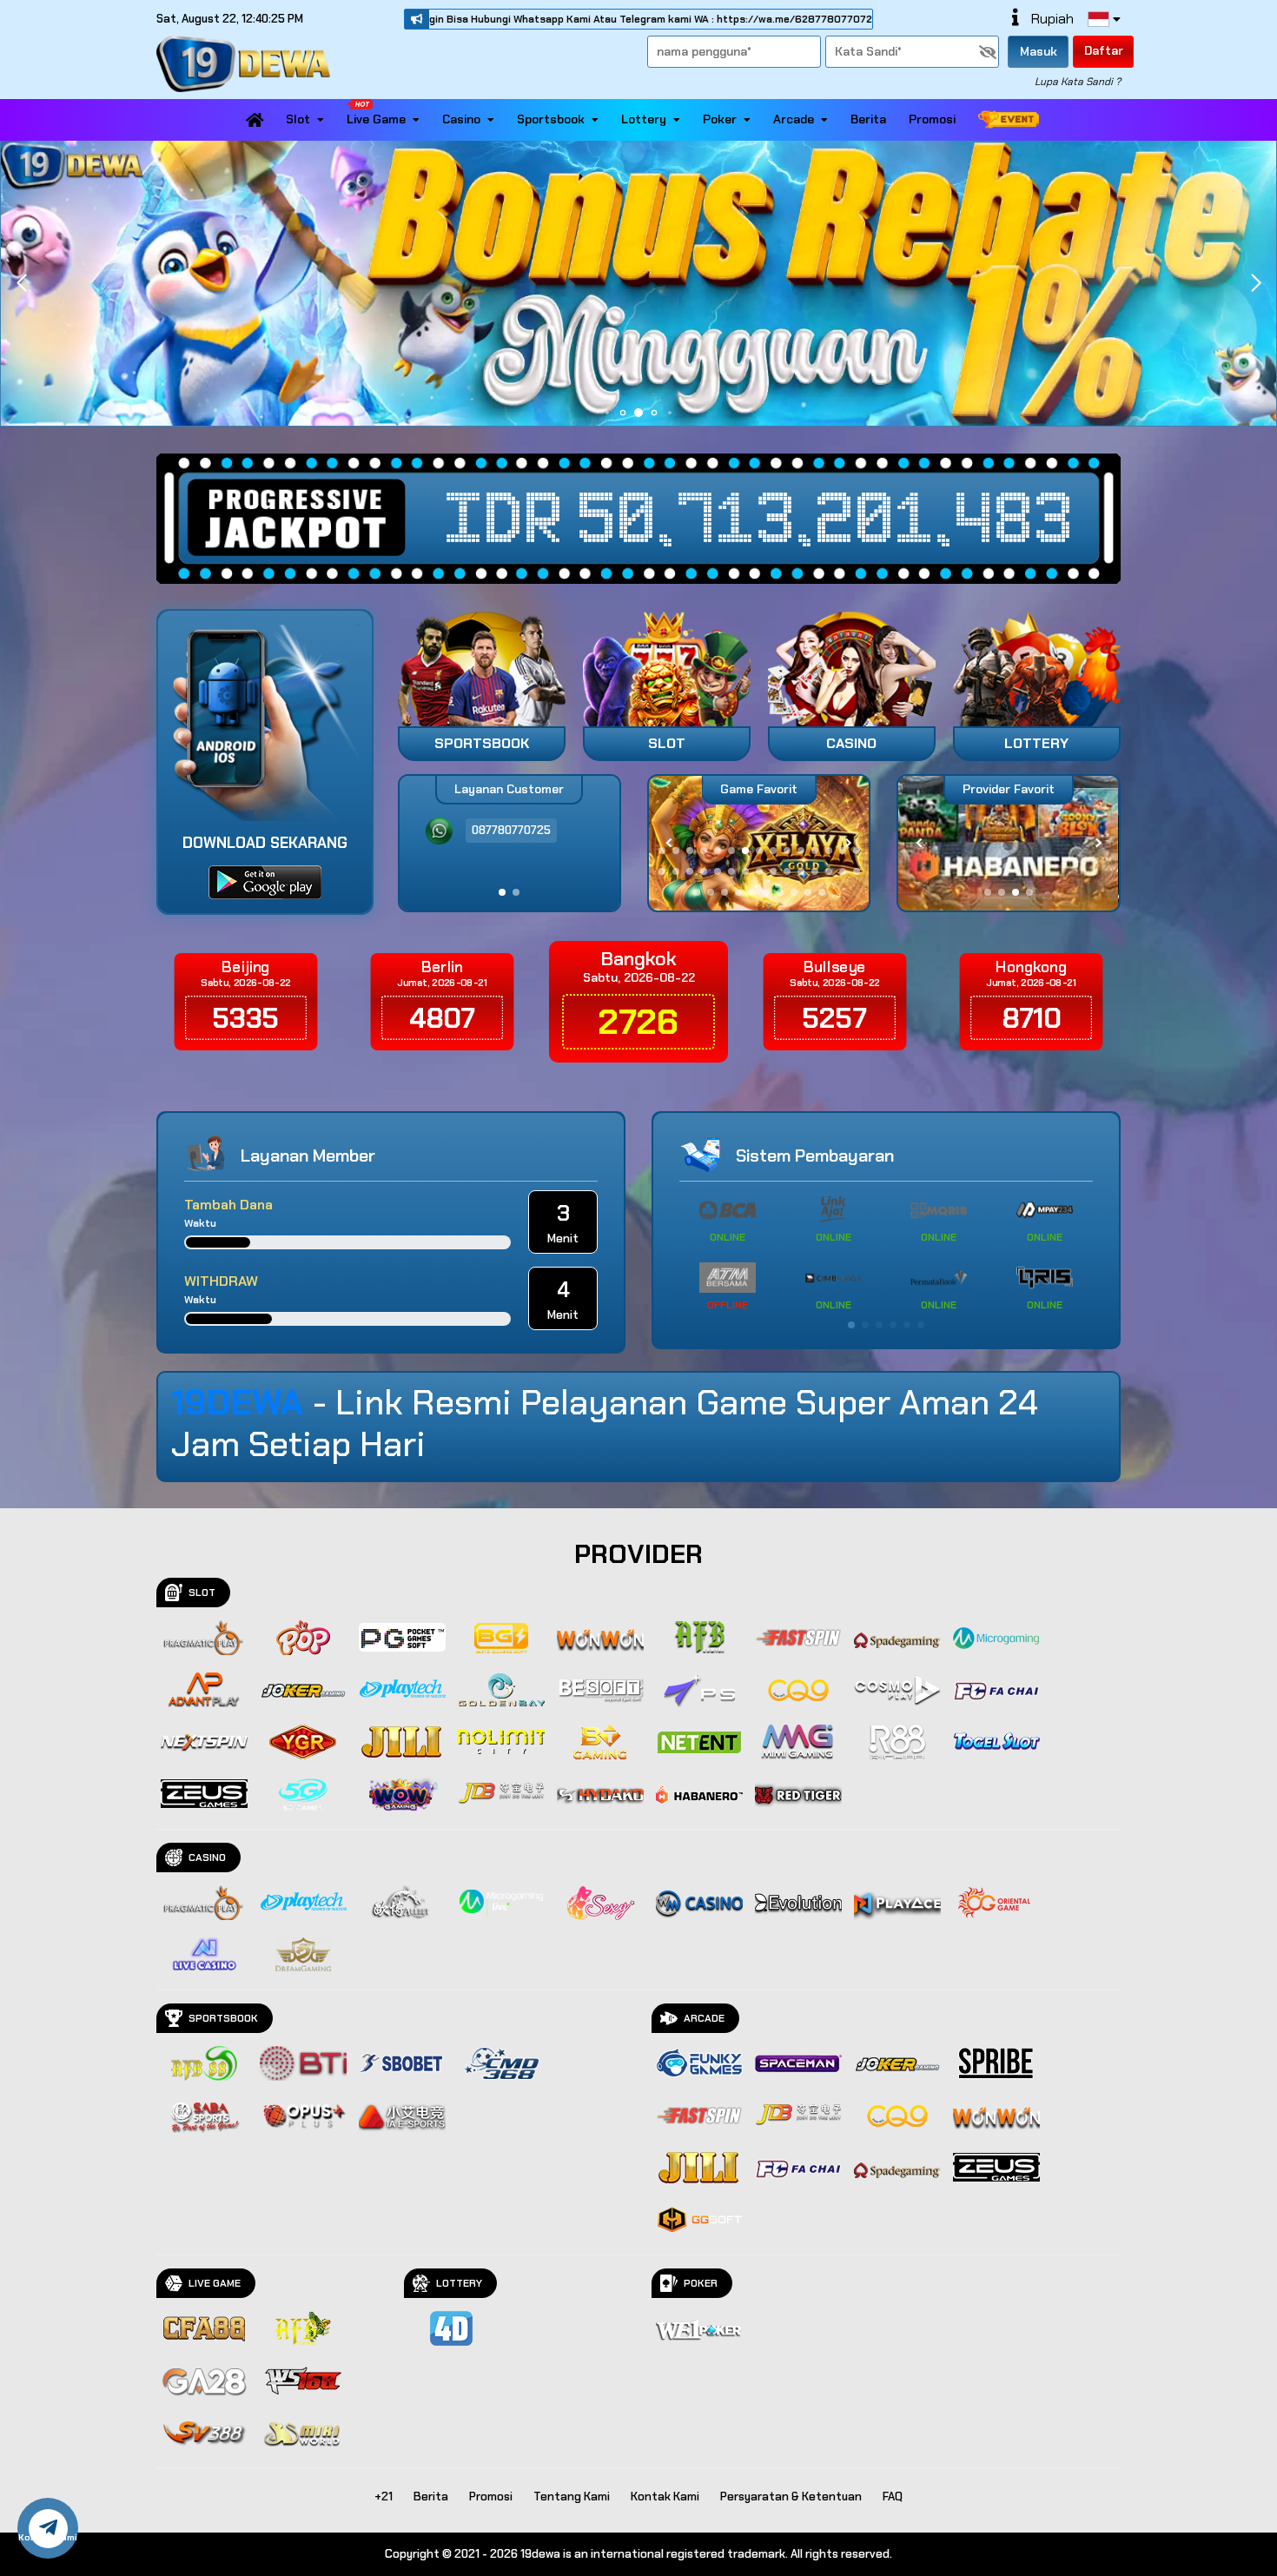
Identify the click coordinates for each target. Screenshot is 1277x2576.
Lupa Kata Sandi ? (1078, 82)
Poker (720, 119)
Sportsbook (551, 119)
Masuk (1039, 51)
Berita (868, 119)
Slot (298, 119)
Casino (461, 119)
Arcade (794, 119)
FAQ (893, 2497)
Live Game (376, 119)
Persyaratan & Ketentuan (791, 2497)
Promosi (932, 119)
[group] (1008, 843)
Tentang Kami (572, 2497)
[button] (1256, 283)
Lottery (644, 119)
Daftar (1104, 50)
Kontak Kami (665, 2497)
